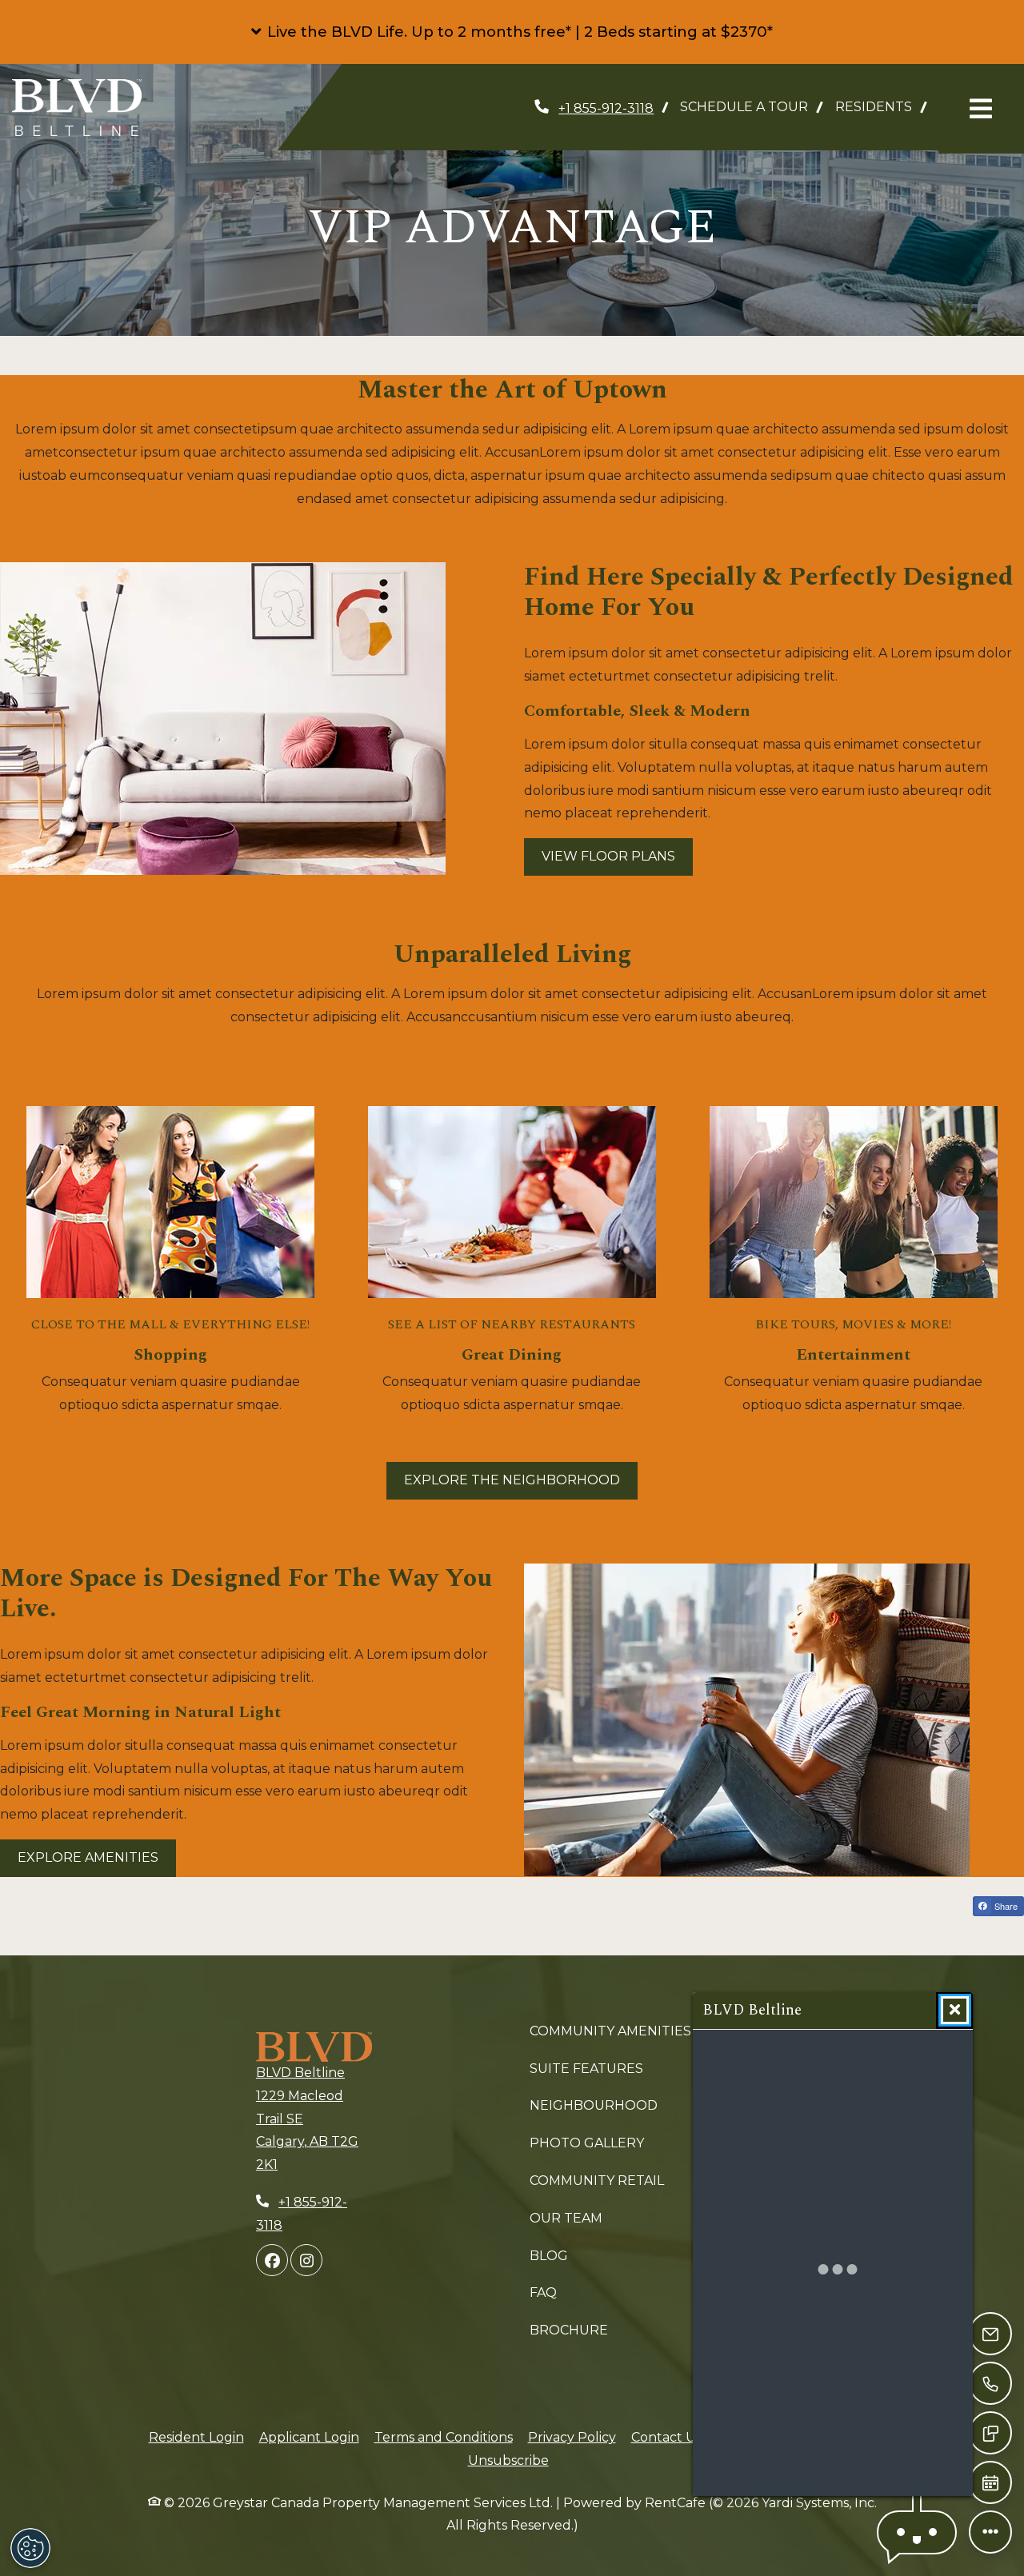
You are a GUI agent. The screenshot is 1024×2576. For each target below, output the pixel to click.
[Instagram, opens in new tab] (306, 2260)
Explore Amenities (88, 1857)
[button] (512, 32)
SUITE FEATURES (586, 2069)
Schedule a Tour (744, 107)
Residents (880, 106)
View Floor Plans (608, 856)
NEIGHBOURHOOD (594, 2105)
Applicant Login (309, 2437)
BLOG (549, 2256)
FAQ (543, 2292)
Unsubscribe (508, 2460)
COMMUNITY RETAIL (597, 2181)
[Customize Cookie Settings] (30, 2548)
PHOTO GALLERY (587, 2143)
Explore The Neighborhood (512, 1480)
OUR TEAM (566, 2218)
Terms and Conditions (444, 2437)
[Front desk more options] (990, 2532)
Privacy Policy (572, 2437)
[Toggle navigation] (981, 109)
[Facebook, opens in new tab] (272, 2260)
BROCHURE (569, 2330)
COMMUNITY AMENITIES (610, 2031)
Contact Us (666, 2437)
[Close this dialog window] (955, 2010)
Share (1005, 1906)
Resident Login (196, 2437)
